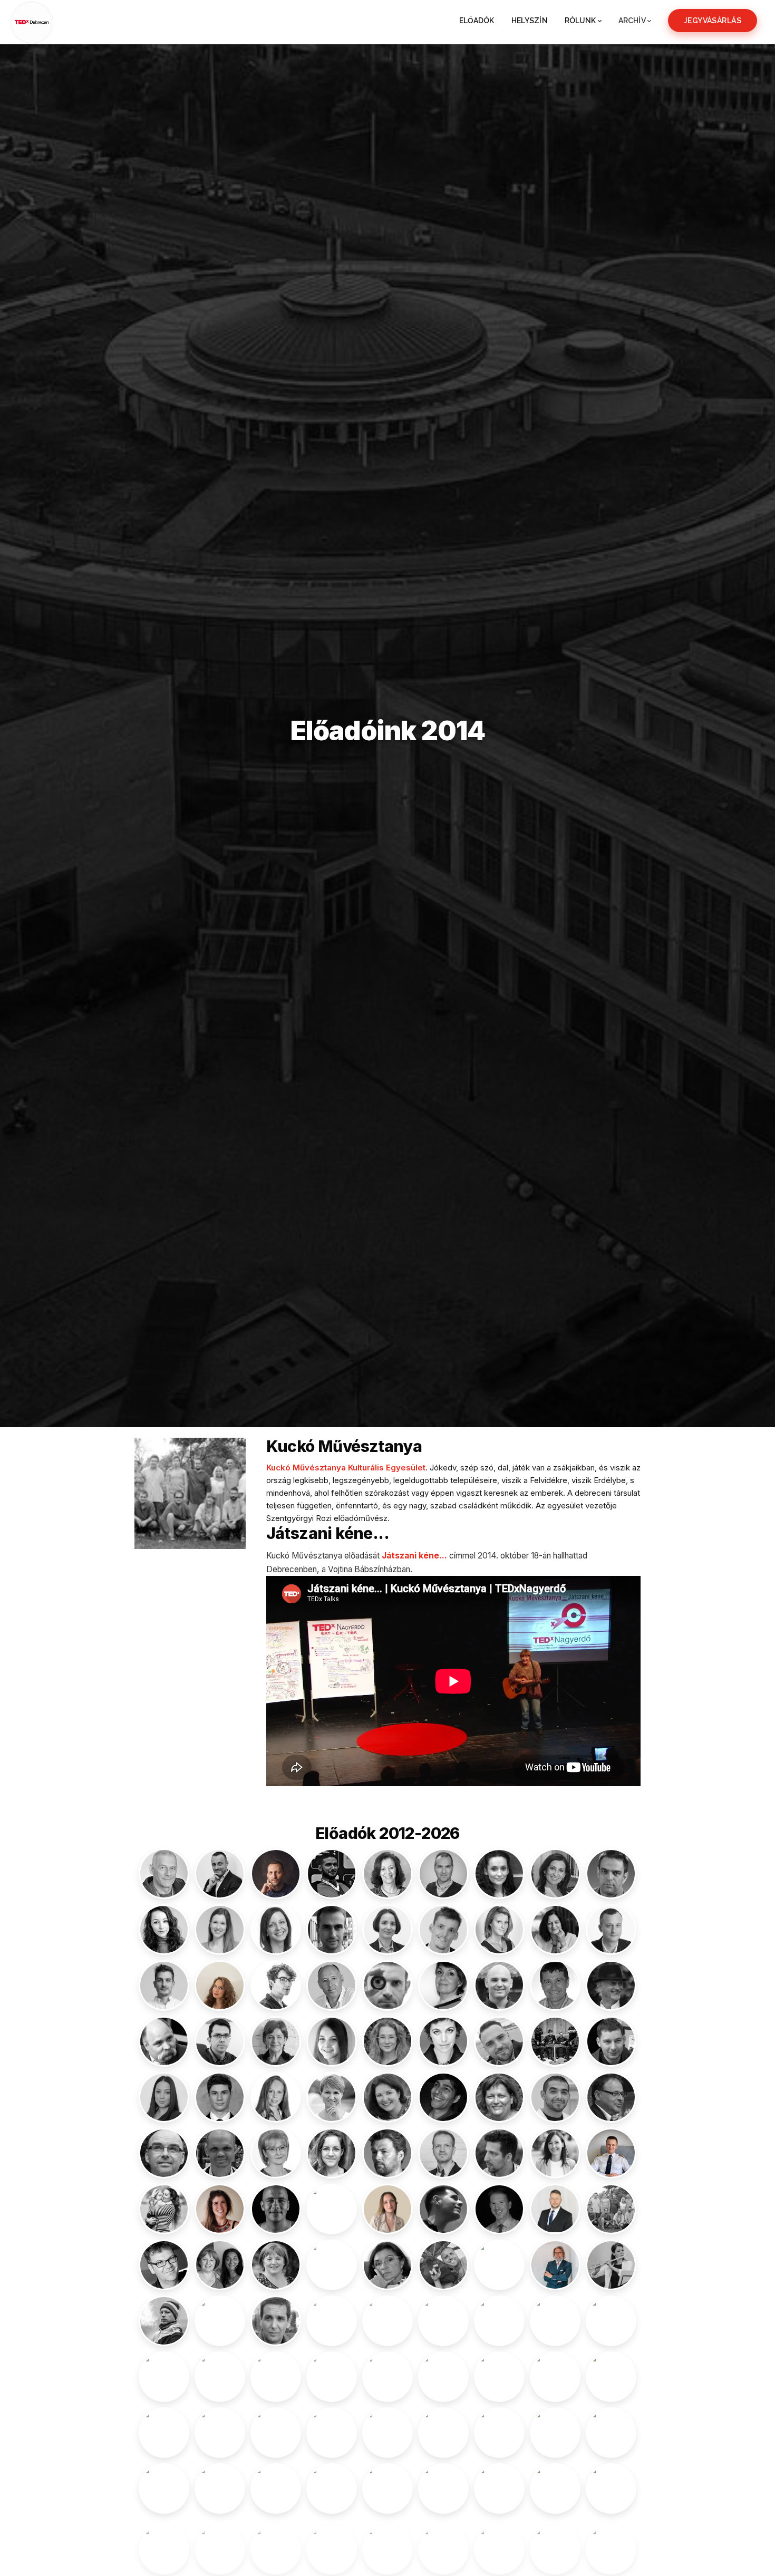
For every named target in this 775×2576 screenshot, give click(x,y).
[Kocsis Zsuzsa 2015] (164, 2209)
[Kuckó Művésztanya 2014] (611, 2209)
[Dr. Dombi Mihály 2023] (220, 2041)
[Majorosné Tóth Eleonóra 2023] (611, 2265)
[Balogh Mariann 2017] (276, 1930)
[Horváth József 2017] (555, 2097)
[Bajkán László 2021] (443, 1874)
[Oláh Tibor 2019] (276, 2377)
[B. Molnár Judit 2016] (387, 1874)
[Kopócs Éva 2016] (332, 2209)
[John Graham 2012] (164, 2153)
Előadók (477, 21)
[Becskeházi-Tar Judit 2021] (555, 1930)
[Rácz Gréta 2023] (499, 2433)
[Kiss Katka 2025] (555, 2153)
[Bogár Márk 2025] (164, 1986)
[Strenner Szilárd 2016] (332, 2488)
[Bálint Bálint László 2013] (611, 1874)
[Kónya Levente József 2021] (276, 2209)
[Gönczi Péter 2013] (611, 2041)
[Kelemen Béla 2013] (387, 2153)
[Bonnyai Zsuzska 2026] (220, 1986)
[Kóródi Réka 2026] (387, 2209)
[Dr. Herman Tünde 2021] (276, 2097)
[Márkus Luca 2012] (332, 2321)
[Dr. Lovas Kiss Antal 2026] (555, 2265)
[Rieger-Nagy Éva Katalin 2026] (555, 2433)
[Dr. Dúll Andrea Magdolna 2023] (276, 2041)
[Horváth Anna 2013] (499, 2097)
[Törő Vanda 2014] (499, 2544)
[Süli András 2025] (443, 2488)
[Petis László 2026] (611, 2377)
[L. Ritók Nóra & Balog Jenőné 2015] (220, 2265)
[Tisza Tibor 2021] (387, 2544)
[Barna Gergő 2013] (443, 1930)
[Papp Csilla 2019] (443, 2377)
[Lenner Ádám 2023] (443, 2265)
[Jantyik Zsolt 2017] (611, 2097)
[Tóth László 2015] (611, 2544)
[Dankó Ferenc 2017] (499, 1986)
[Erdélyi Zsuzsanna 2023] (387, 2041)
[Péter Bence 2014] (499, 2377)
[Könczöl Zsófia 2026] (220, 2209)
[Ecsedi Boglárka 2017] (332, 2041)
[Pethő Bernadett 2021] (555, 2377)
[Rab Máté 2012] (443, 2433)
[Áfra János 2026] (276, 1874)
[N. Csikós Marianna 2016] (555, 2321)
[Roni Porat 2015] (611, 2433)
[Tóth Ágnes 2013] (555, 2544)
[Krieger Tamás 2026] (555, 2209)
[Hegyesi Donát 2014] (220, 2097)
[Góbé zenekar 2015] (555, 2041)
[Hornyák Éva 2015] (332, 2097)
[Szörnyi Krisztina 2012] (332, 2544)
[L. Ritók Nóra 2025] (276, 2265)
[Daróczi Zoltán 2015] (555, 1986)
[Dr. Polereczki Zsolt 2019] (276, 2433)
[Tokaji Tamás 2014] (443, 2544)
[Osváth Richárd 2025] (332, 2377)
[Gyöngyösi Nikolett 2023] (164, 2097)
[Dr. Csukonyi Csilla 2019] (443, 1986)
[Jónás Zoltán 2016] (220, 2153)
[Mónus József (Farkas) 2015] (499, 2321)
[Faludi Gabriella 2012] (443, 2041)
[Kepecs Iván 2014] (499, 2153)
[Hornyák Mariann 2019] (387, 2097)
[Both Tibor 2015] (332, 1986)
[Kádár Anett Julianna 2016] (332, 2153)
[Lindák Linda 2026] (499, 2265)
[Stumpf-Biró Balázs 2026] (387, 2488)
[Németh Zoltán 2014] (220, 2377)
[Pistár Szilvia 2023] (220, 2433)
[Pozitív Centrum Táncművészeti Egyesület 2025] (332, 2433)
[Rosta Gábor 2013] (164, 2488)
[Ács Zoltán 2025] (220, 1874)
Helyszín (530, 21)
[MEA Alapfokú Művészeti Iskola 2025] (387, 2321)
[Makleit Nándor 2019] (164, 2321)
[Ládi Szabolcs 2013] (332, 2265)
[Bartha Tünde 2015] (499, 1930)
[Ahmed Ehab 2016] (332, 1874)
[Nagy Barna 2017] (611, 2321)
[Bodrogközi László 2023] (611, 1930)
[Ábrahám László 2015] (164, 1874)
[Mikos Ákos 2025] (443, 2321)
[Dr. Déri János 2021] (611, 1986)
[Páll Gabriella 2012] (387, 2377)
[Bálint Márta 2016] (164, 1930)
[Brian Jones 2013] (387, 1986)
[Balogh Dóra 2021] (220, 1930)
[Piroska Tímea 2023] (164, 2433)
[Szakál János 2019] (611, 2488)
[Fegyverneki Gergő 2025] (499, 2041)
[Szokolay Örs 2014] (220, 2544)
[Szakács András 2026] (555, 2488)
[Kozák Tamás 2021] (499, 2209)
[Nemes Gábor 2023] (164, 2377)
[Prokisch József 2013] (387, 2433)
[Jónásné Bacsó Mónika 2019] (276, 2153)
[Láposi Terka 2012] (387, 2265)
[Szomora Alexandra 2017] (276, 2544)
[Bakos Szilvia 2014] (499, 1874)
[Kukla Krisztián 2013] (164, 2265)
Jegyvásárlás (713, 21)
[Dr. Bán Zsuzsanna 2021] (387, 1930)
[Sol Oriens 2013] (276, 2488)
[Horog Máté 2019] (443, 2097)
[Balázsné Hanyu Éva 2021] (555, 1874)
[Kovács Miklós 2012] (443, 2209)
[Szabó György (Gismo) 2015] (499, 2488)
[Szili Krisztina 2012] (164, 2544)
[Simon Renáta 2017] (220, 2488)
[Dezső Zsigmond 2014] (164, 2041)
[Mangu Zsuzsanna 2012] (220, 2321)
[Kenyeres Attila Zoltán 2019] (443, 2153)
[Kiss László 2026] (611, 2153)
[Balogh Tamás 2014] (332, 1930)
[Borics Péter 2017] (276, 1986)
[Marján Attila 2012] (276, 2321)
